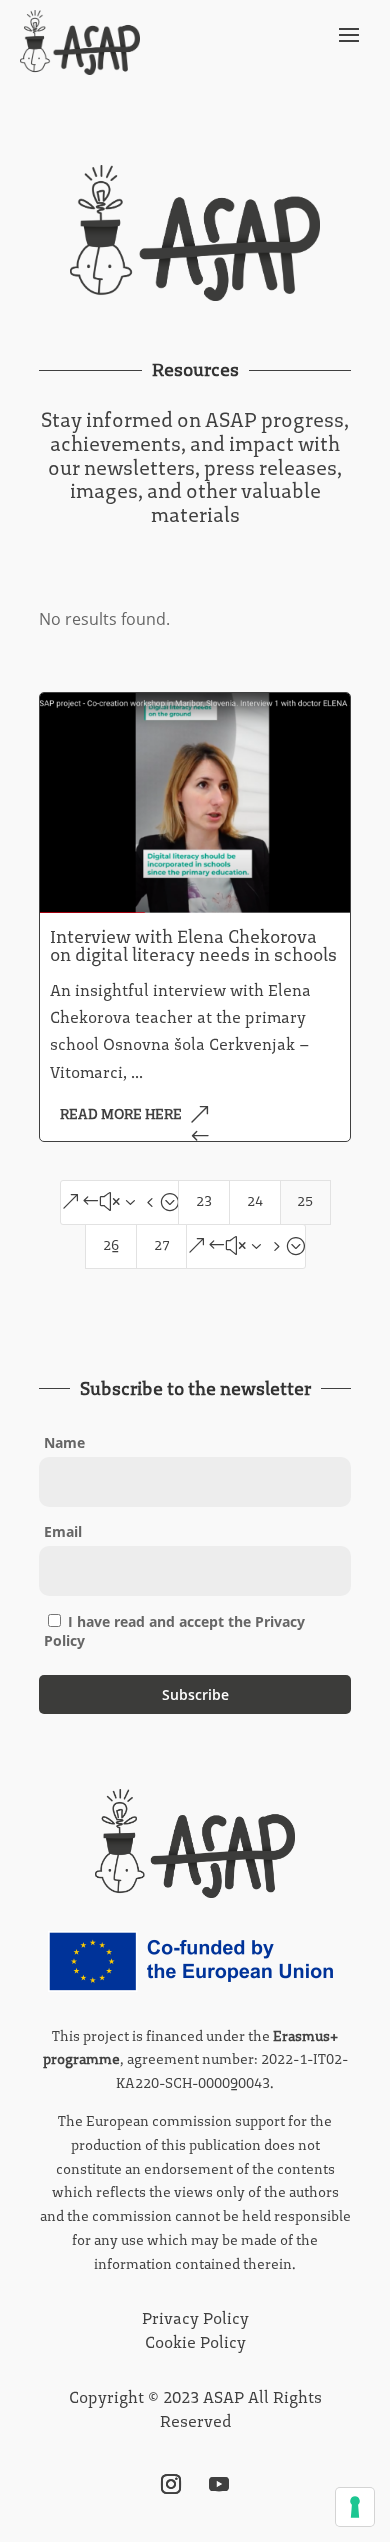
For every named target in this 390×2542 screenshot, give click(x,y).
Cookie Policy (195, 2342)
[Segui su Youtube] (219, 2484)
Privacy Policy (195, 2318)
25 (305, 1201)
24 (255, 1201)
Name (64, 1442)
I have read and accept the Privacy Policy (174, 1631)
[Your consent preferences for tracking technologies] (355, 2507)
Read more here (121, 1114)
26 (111, 1245)
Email (63, 1531)
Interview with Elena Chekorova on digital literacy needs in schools (193, 946)
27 (162, 1245)
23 (204, 1201)
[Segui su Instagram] (171, 2484)
